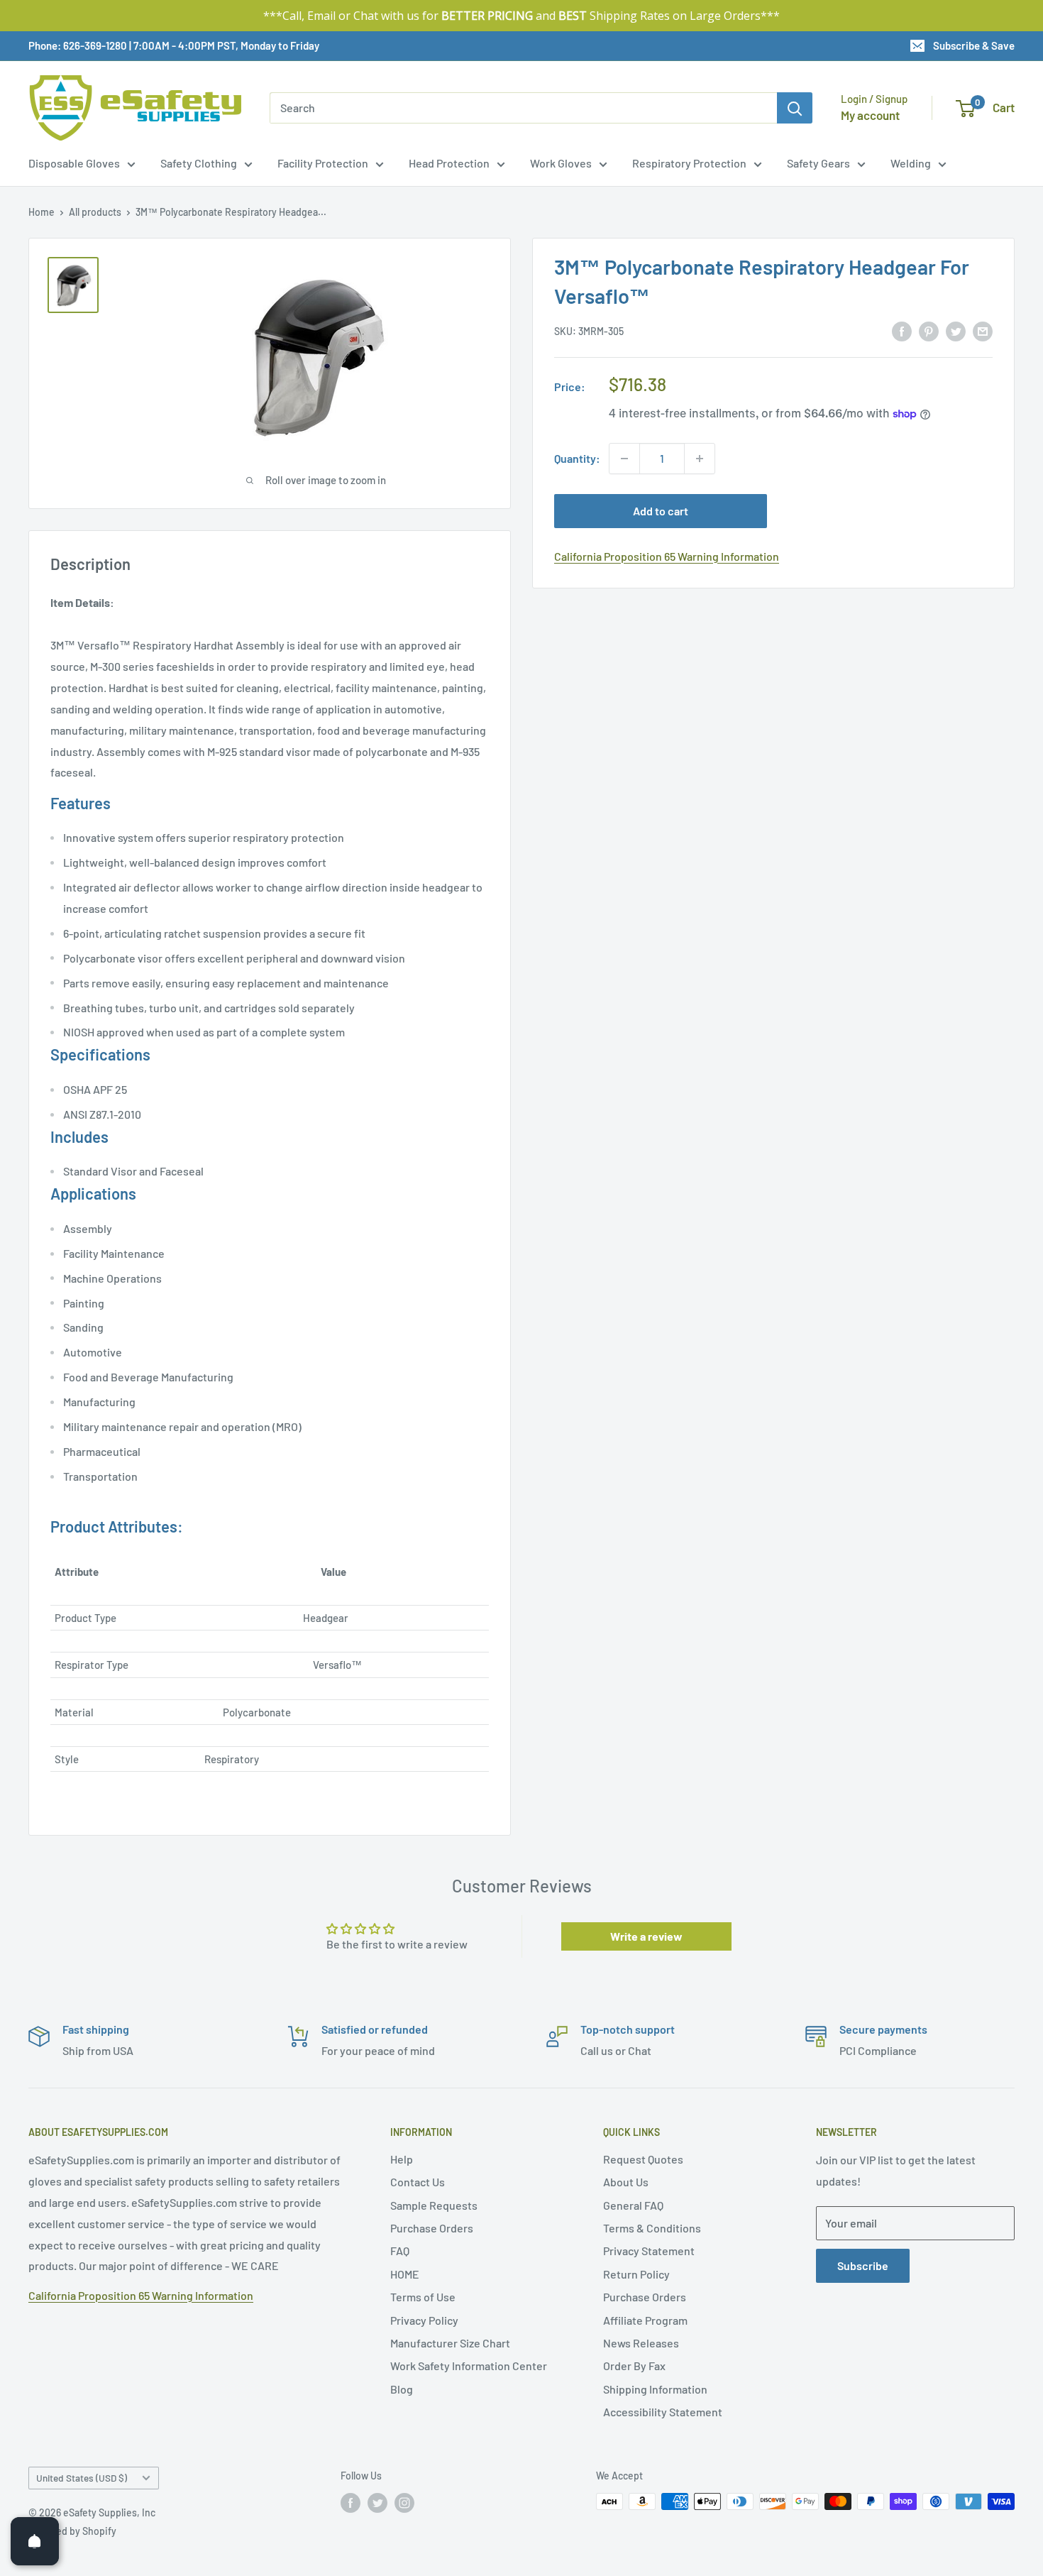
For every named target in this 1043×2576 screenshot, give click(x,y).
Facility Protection (323, 163)
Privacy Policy (424, 2320)
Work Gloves (561, 163)
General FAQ (633, 2205)
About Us (626, 2182)
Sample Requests (434, 2205)
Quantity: (577, 458)
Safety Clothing (199, 163)
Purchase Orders (432, 2228)
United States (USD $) (82, 2478)
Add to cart (661, 511)
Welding (911, 163)
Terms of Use (423, 2297)
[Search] (795, 108)
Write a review (646, 1936)
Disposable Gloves (74, 163)
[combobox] (523, 108)
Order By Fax (634, 2366)
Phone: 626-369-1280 (78, 45)
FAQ (400, 2251)
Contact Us (418, 2182)
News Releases (641, 2343)
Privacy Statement (649, 2251)
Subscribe (863, 2265)
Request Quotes (643, 2159)
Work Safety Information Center (469, 2366)
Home (42, 212)
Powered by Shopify (72, 2531)
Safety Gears (818, 163)
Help (402, 2159)
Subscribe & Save (974, 45)
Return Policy (636, 2274)
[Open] (35, 2541)
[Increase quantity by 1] (700, 459)
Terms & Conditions (652, 2228)
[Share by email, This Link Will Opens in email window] (983, 330)
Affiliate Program (645, 2320)
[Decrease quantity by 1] (624, 459)
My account (870, 115)
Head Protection (449, 163)
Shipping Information (655, 2389)
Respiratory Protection (689, 163)
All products (95, 212)
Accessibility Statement (663, 2412)
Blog (402, 2389)
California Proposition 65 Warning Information (667, 556)
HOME (405, 2274)
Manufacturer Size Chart (450, 2343)
